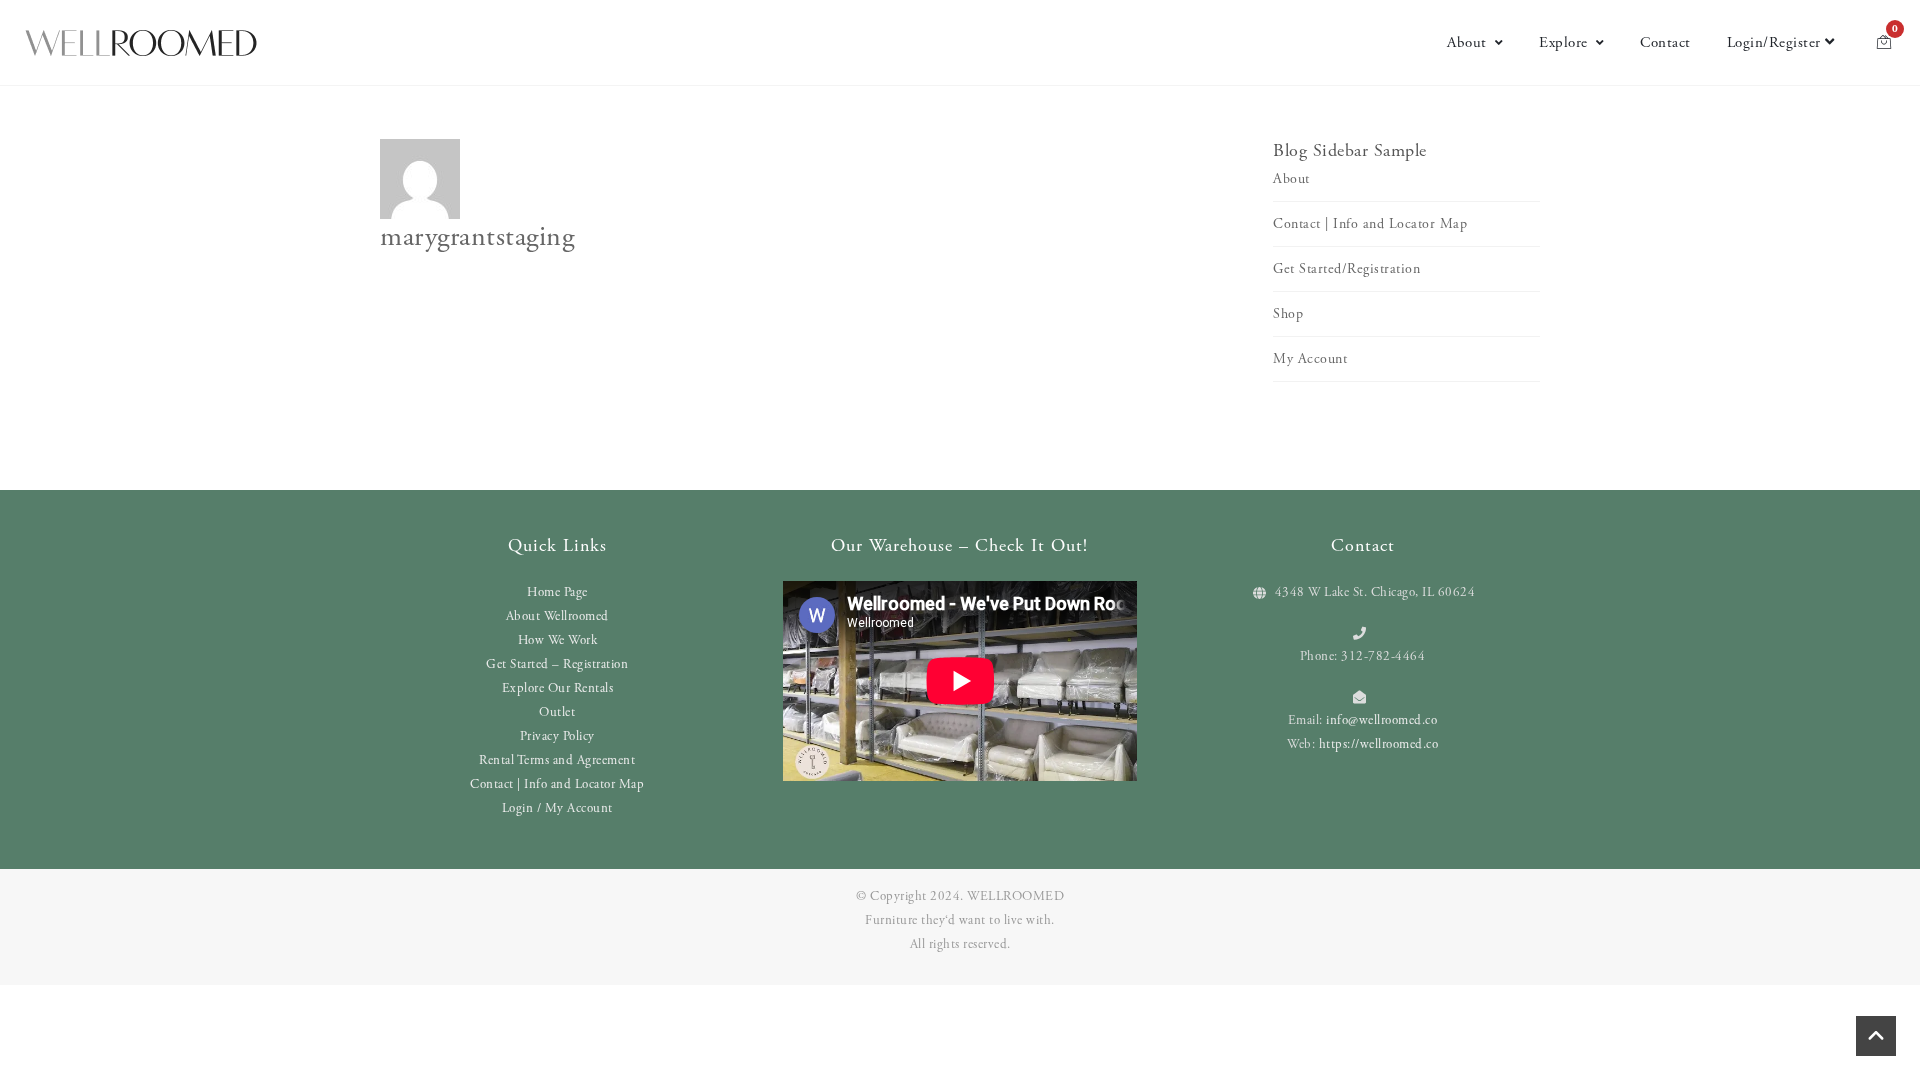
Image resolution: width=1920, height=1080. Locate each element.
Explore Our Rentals (558, 688)
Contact (1665, 42)
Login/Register (1774, 42)
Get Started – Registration (557, 664)
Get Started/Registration (1346, 269)
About (1467, 42)
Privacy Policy (557, 736)
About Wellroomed (557, 616)
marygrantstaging (477, 237)
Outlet (557, 712)
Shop (1288, 314)
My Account (1310, 359)
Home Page (557, 592)
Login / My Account (557, 808)
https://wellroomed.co (1379, 744)
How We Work (558, 640)
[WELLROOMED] (141, 43)
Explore (1563, 42)
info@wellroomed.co (1381, 720)
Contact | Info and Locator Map (1370, 224)
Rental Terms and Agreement (557, 760)
